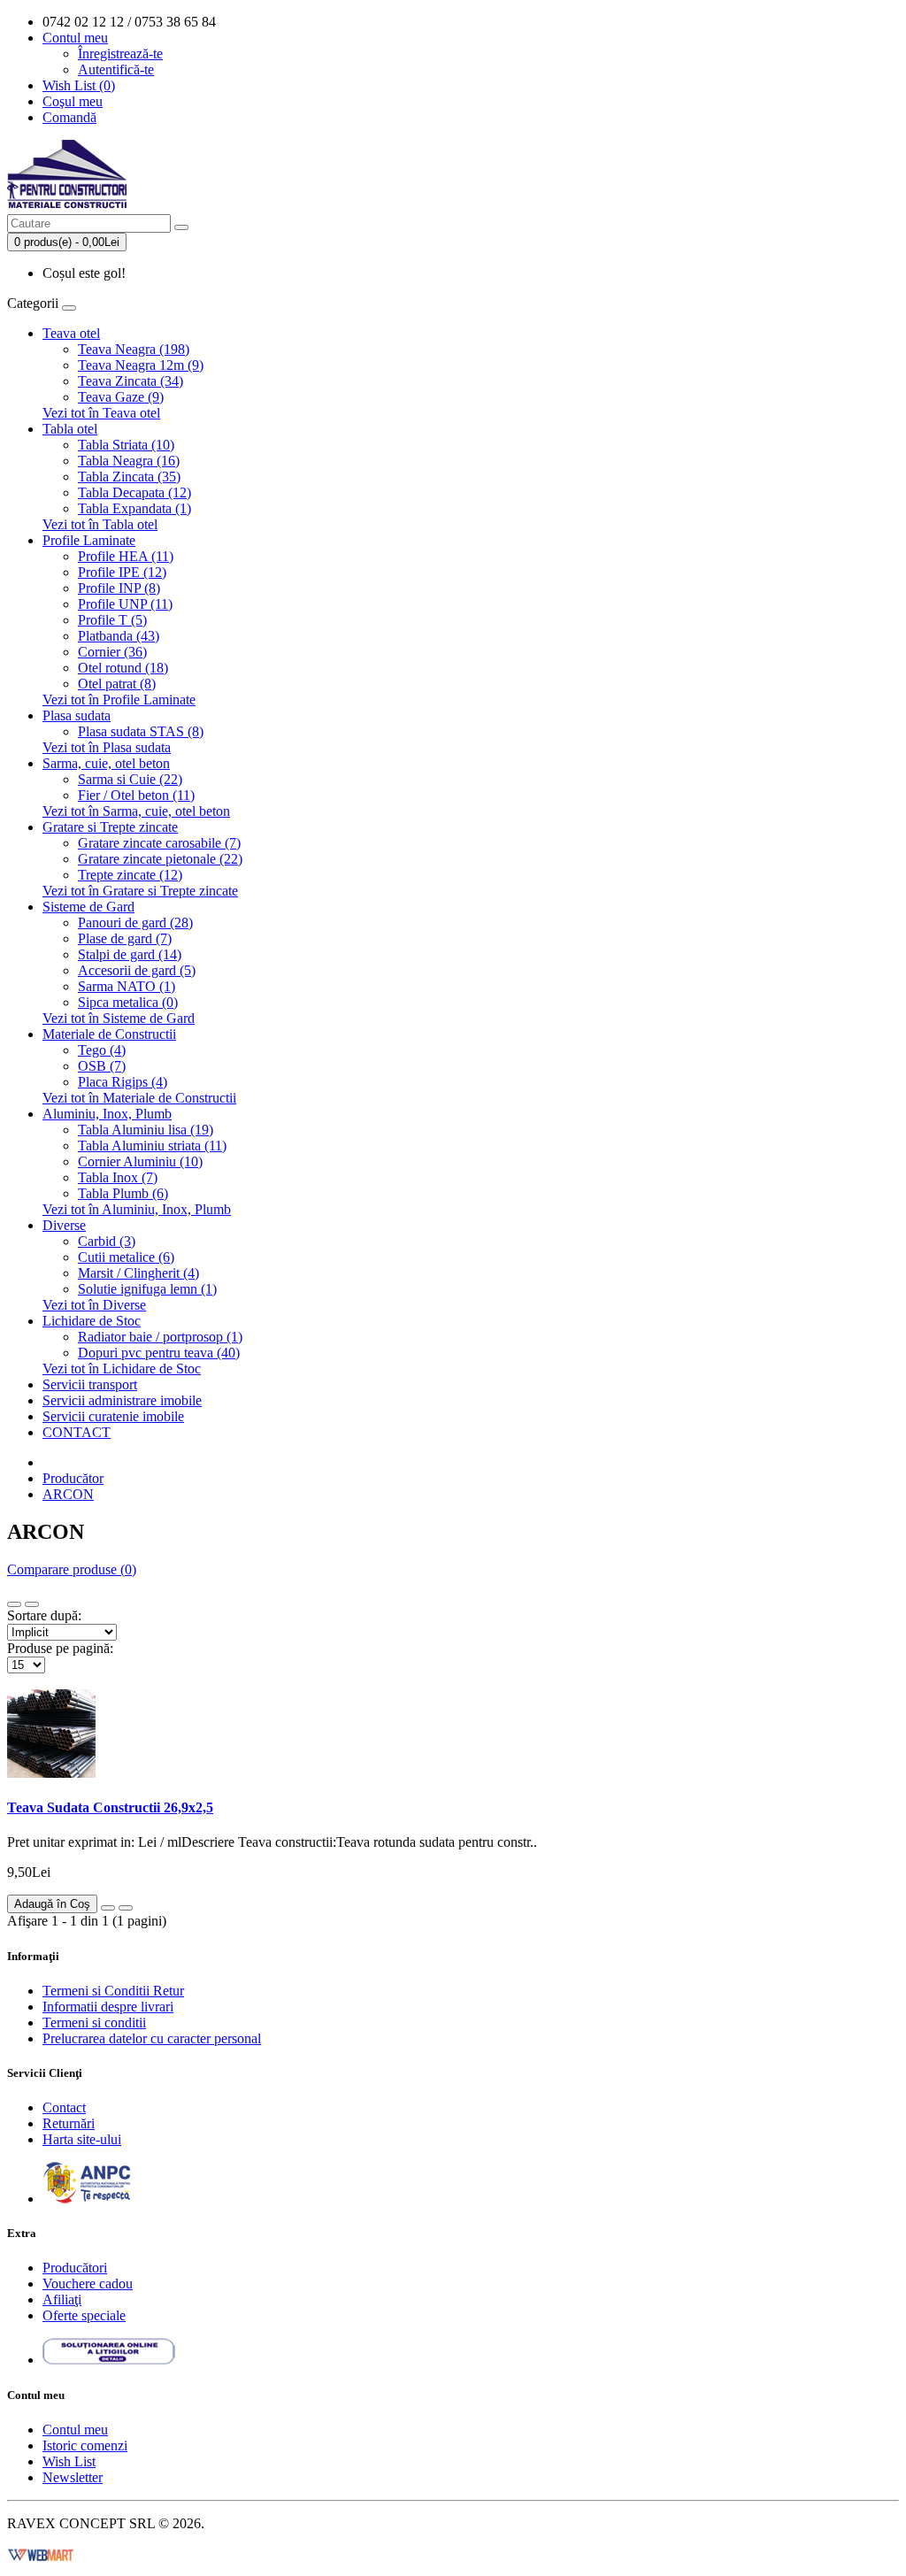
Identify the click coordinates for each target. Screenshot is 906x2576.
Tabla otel (70, 429)
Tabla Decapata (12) (134, 492)
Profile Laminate (89, 540)
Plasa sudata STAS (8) (141, 731)
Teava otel (71, 333)
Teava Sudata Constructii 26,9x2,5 (110, 1807)
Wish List (69, 2461)
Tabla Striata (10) (126, 445)
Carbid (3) (107, 1241)
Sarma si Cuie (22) (130, 779)
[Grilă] (32, 1604)
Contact (64, 2107)
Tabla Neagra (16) (129, 461)
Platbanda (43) (119, 636)
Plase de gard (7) (125, 938)
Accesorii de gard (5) (137, 970)
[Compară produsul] (126, 1908)
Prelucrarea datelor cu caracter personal (152, 2038)
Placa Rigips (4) (123, 1082)
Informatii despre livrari (108, 2007)
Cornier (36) (112, 652)
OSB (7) (102, 1066)
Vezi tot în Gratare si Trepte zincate (140, 891)
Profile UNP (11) (125, 604)
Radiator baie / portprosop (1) (160, 1337)
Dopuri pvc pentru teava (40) (159, 1353)
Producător (73, 1478)
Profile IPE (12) (122, 572)
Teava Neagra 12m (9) (141, 365)
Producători (75, 2268)
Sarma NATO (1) (127, 986)
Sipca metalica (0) (128, 1002)
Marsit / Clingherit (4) (138, 1273)
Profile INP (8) (119, 588)
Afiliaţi (62, 2299)
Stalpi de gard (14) (130, 954)
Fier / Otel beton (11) (136, 795)
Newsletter (73, 2477)
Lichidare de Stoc (92, 1321)
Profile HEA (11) (126, 556)
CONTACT (77, 1432)
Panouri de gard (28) (135, 923)
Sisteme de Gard (88, 907)
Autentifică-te (116, 69)
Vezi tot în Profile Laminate (119, 700)
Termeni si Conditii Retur (113, 1991)
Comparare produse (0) (72, 1569)
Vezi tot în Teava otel (101, 413)
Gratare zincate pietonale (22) (160, 859)
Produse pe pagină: (60, 1648)
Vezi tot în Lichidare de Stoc (122, 1369)
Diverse (64, 1225)
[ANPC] (87, 2199)
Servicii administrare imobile (122, 1400)
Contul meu (75, 2430)
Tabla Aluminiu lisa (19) (146, 1130)
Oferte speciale (84, 2315)
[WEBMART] (41, 2553)
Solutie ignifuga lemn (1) (147, 1289)
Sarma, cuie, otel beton (106, 763)
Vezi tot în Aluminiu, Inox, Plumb (137, 1209)
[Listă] (14, 1604)
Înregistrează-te (120, 54)
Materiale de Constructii (109, 1034)
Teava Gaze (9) (121, 397)
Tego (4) (102, 1050)
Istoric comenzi (85, 2445)
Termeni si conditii (94, 2022)
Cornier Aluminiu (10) (140, 1161)
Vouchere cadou (88, 2284)
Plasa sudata (77, 715)
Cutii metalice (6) (126, 1257)
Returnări (69, 2123)
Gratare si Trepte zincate (110, 827)
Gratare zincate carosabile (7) (159, 843)
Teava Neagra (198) (134, 349)
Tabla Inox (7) (118, 1177)
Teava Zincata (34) (131, 381)
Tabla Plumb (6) (123, 1193)
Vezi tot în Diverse (94, 1305)
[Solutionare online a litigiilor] (109, 2360)
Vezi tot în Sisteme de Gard (119, 1018)
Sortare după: (44, 1615)
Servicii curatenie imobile (113, 1416)
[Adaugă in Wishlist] (108, 1908)
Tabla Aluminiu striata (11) (152, 1146)
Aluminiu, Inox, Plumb (107, 1114)
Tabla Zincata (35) (129, 477)
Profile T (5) (112, 620)
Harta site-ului (82, 2139)
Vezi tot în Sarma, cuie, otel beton (136, 811)
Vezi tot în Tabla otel (100, 524)
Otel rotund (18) (123, 668)
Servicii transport (90, 1384)
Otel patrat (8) (117, 684)
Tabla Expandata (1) (134, 508)
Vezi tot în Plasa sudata (107, 747)
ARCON (68, 1494)
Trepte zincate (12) (130, 875)
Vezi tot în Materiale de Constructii (139, 1098)
